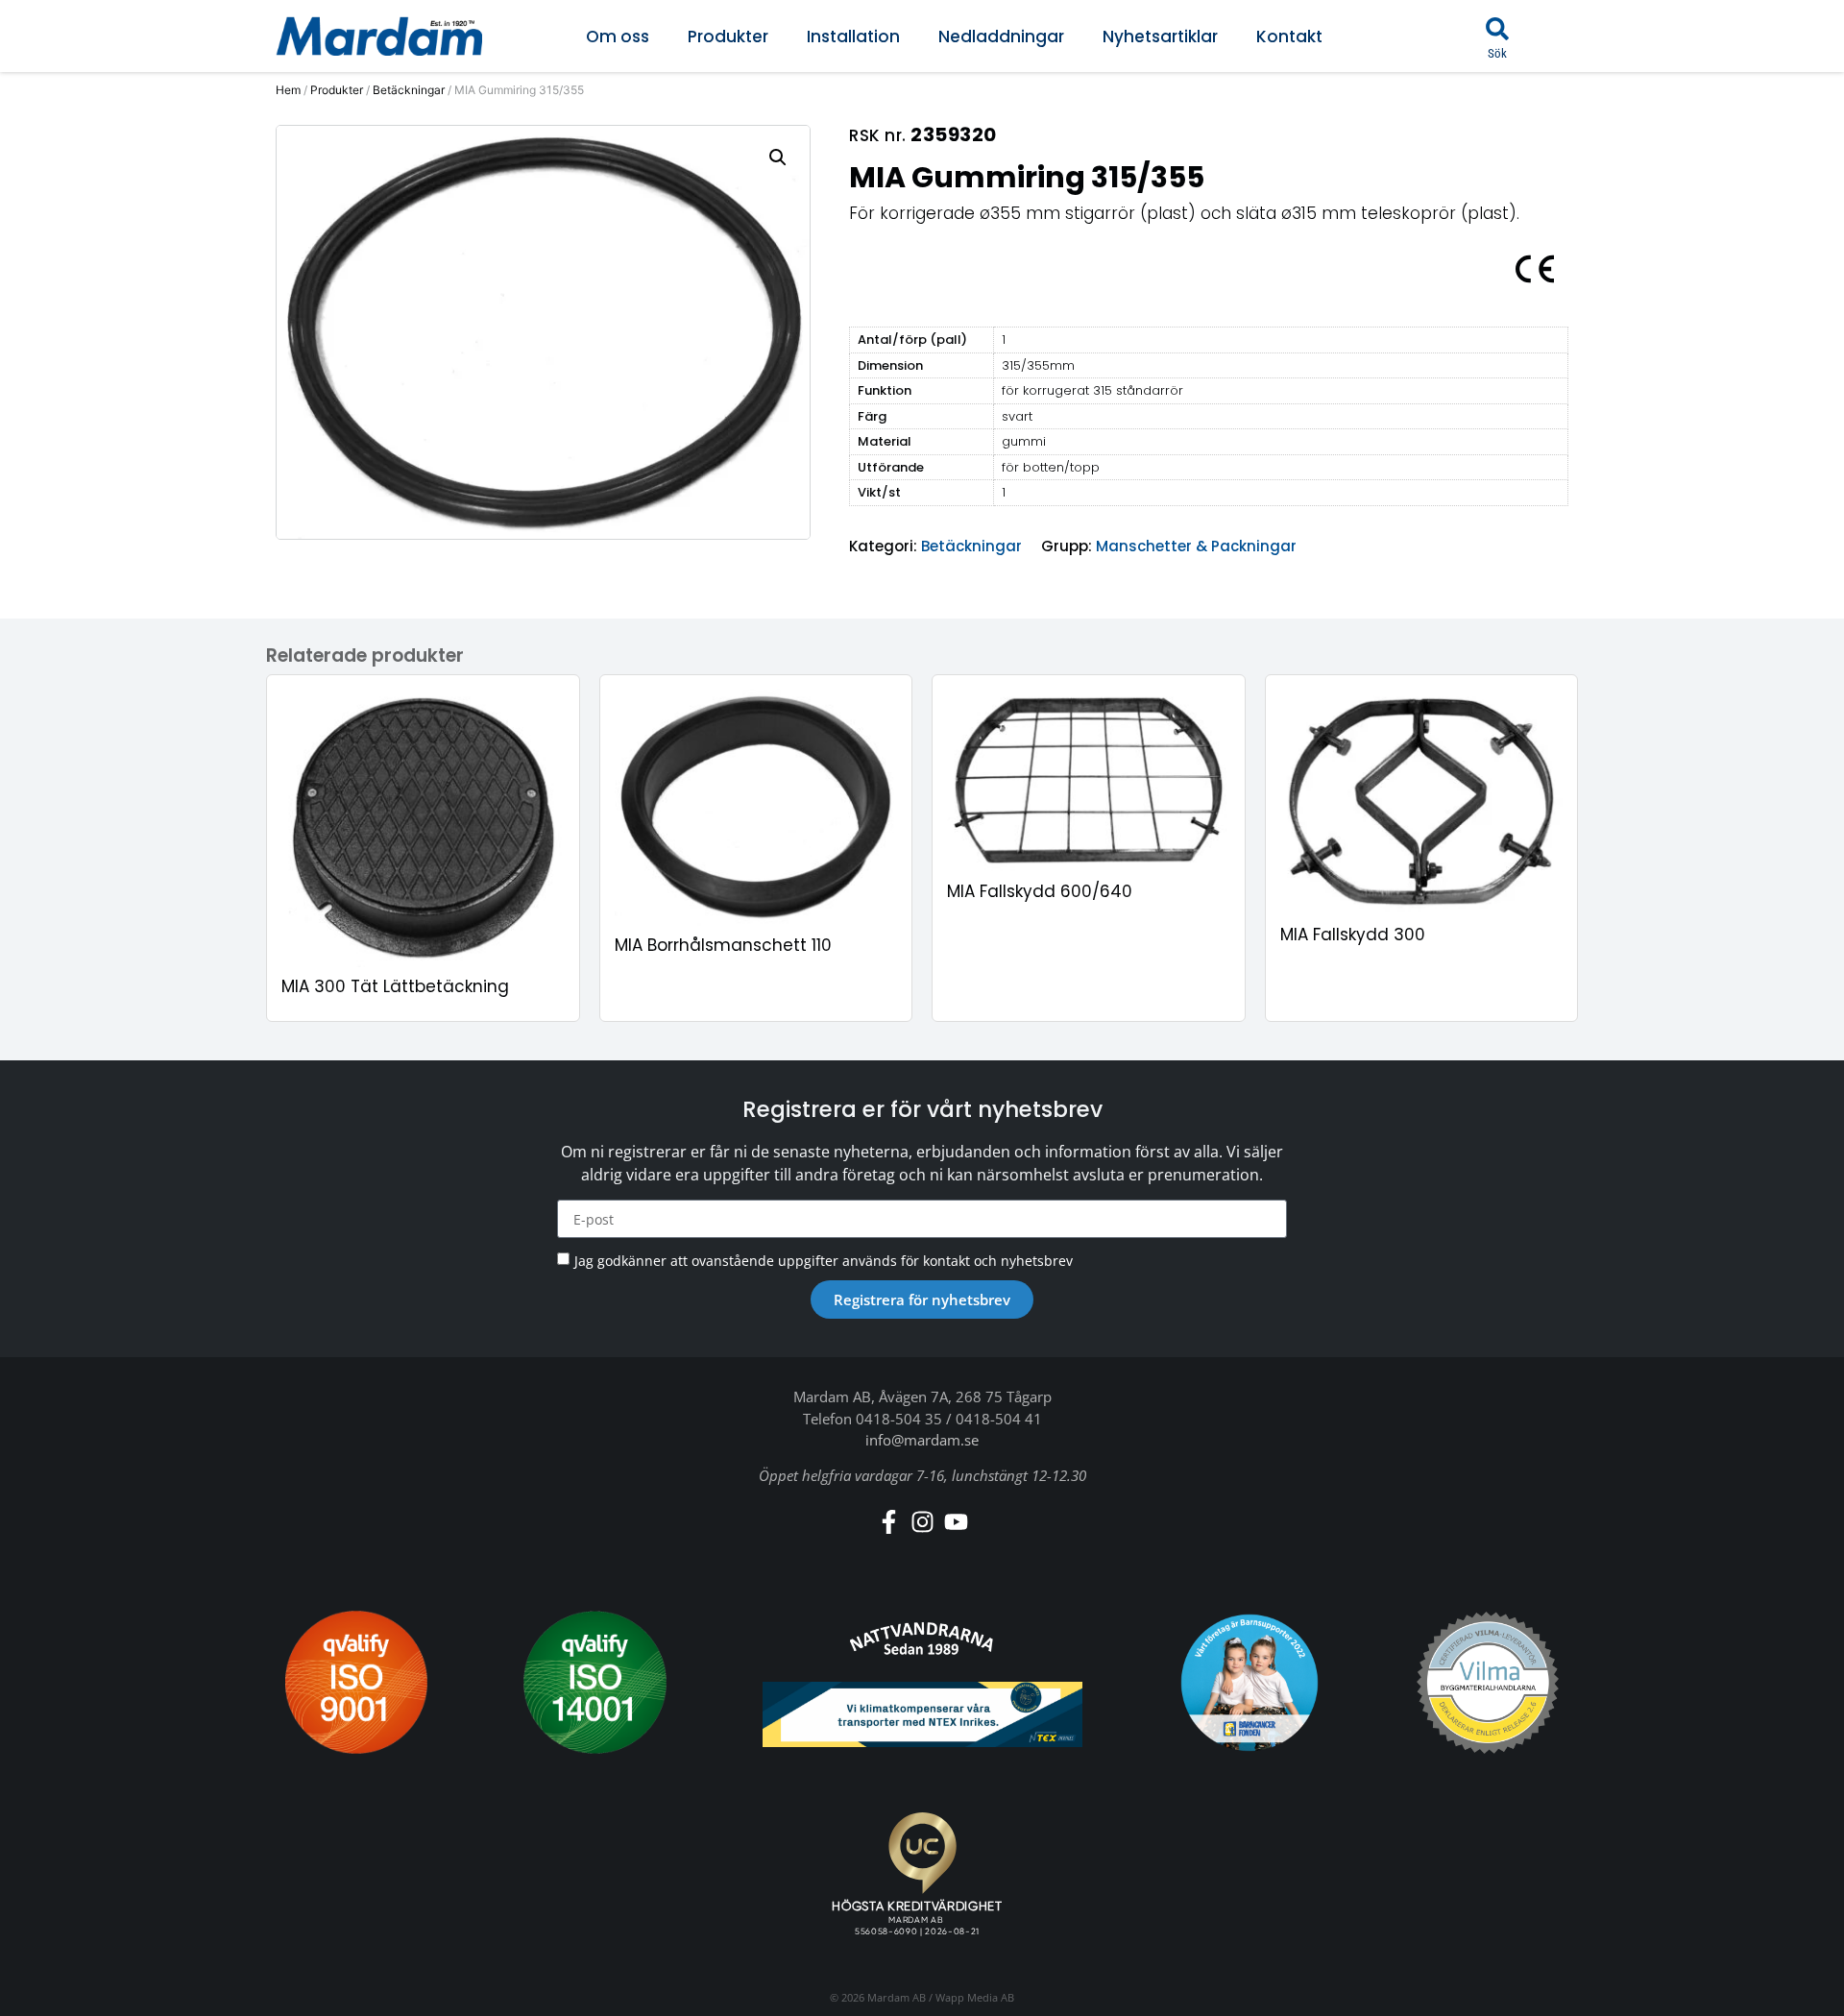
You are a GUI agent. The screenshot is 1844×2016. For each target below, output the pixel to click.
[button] (1497, 29)
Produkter (728, 36)
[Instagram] (922, 1522)
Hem (288, 90)
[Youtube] (956, 1522)
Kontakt (1289, 36)
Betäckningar (409, 90)
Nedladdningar (1001, 36)
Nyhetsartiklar (1160, 36)
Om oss (618, 36)
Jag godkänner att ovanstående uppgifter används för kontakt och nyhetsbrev (824, 1261)
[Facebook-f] (889, 1522)
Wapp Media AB (975, 1997)
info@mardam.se (922, 1440)
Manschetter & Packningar (1196, 546)
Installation (853, 36)
